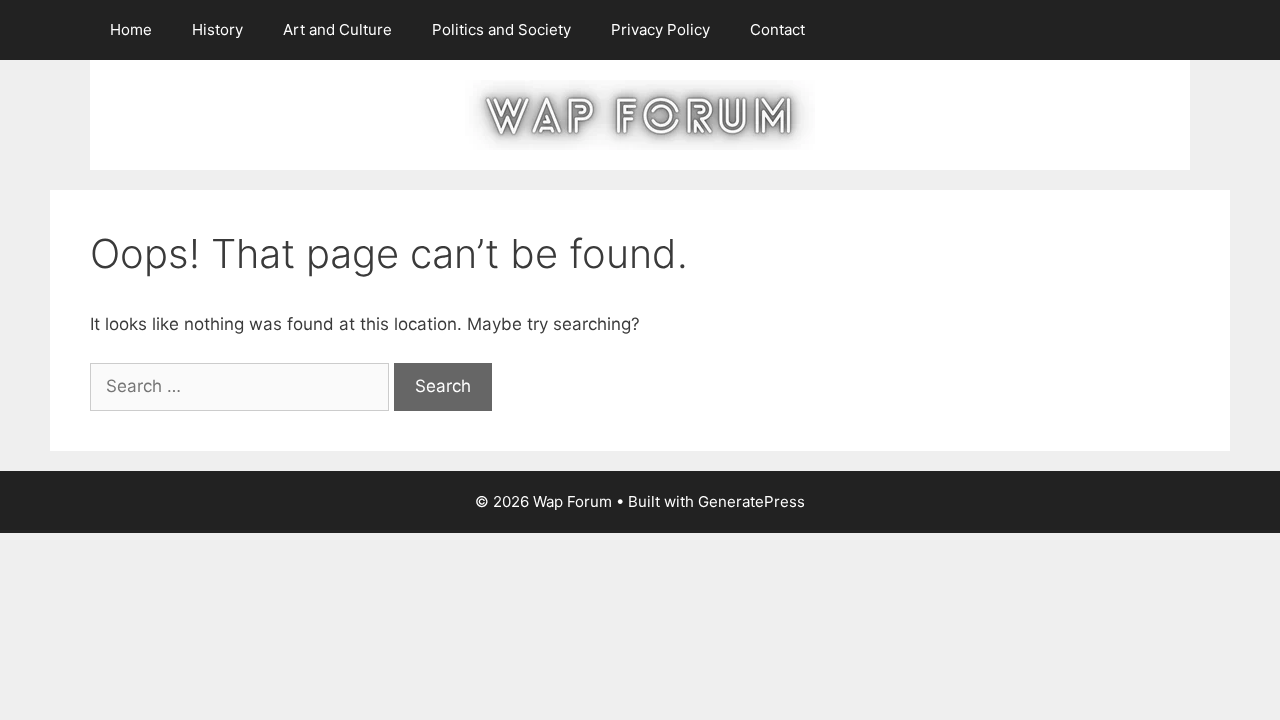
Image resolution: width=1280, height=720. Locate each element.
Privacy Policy (660, 29)
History (217, 29)
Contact (777, 29)
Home (131, 29)
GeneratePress (751, 501)
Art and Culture (337, 29)
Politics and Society (501, 29)
